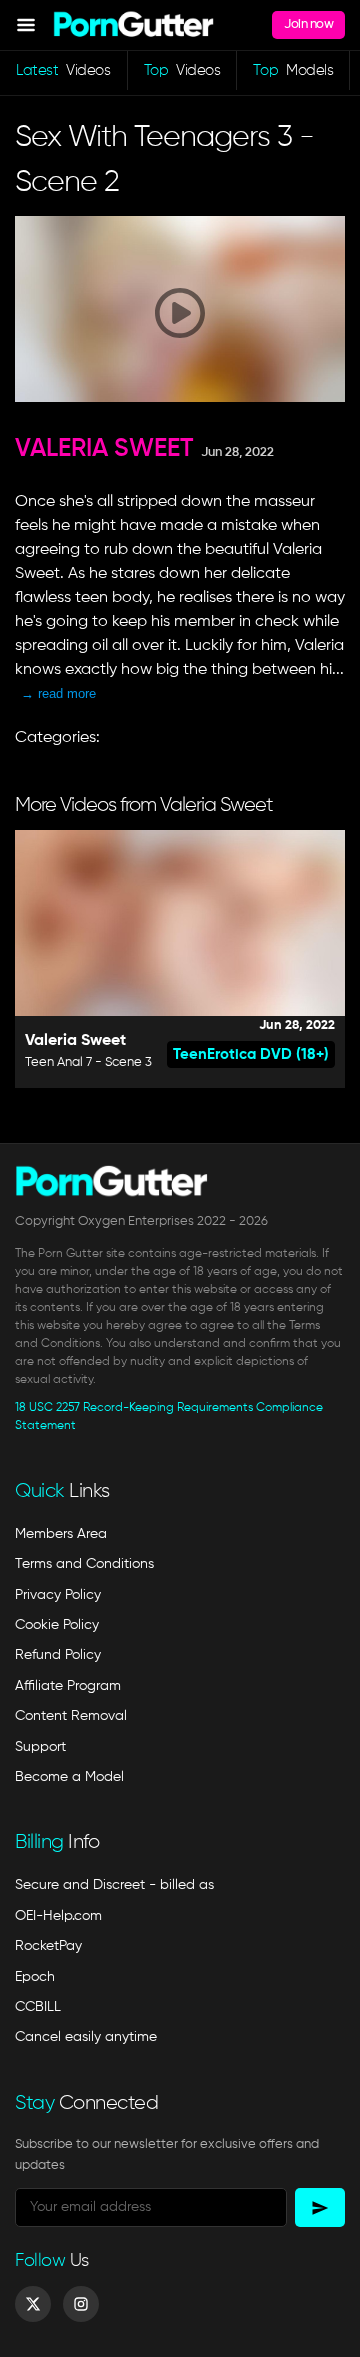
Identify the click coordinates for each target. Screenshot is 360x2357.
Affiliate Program (68, 1686)
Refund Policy (58, 1655)
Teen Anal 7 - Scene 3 (88, 1062)
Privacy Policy (58, 1595)
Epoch (35, 1977)
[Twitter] (33, 2304)
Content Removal (71, 1716)
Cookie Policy (57, 1625)
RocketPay (48, 1946)
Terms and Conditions (84, 1564)
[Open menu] (26, 25)
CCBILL (38, 2007)
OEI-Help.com (58, 1916)
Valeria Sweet (104, 449)
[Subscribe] (320, 2207)
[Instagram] (81, 2304)
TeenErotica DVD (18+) (251, 1054)
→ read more (58, 693)
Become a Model (69, 1777)
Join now (308, 24)
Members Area (61, 1534)
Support (40, 1747)
